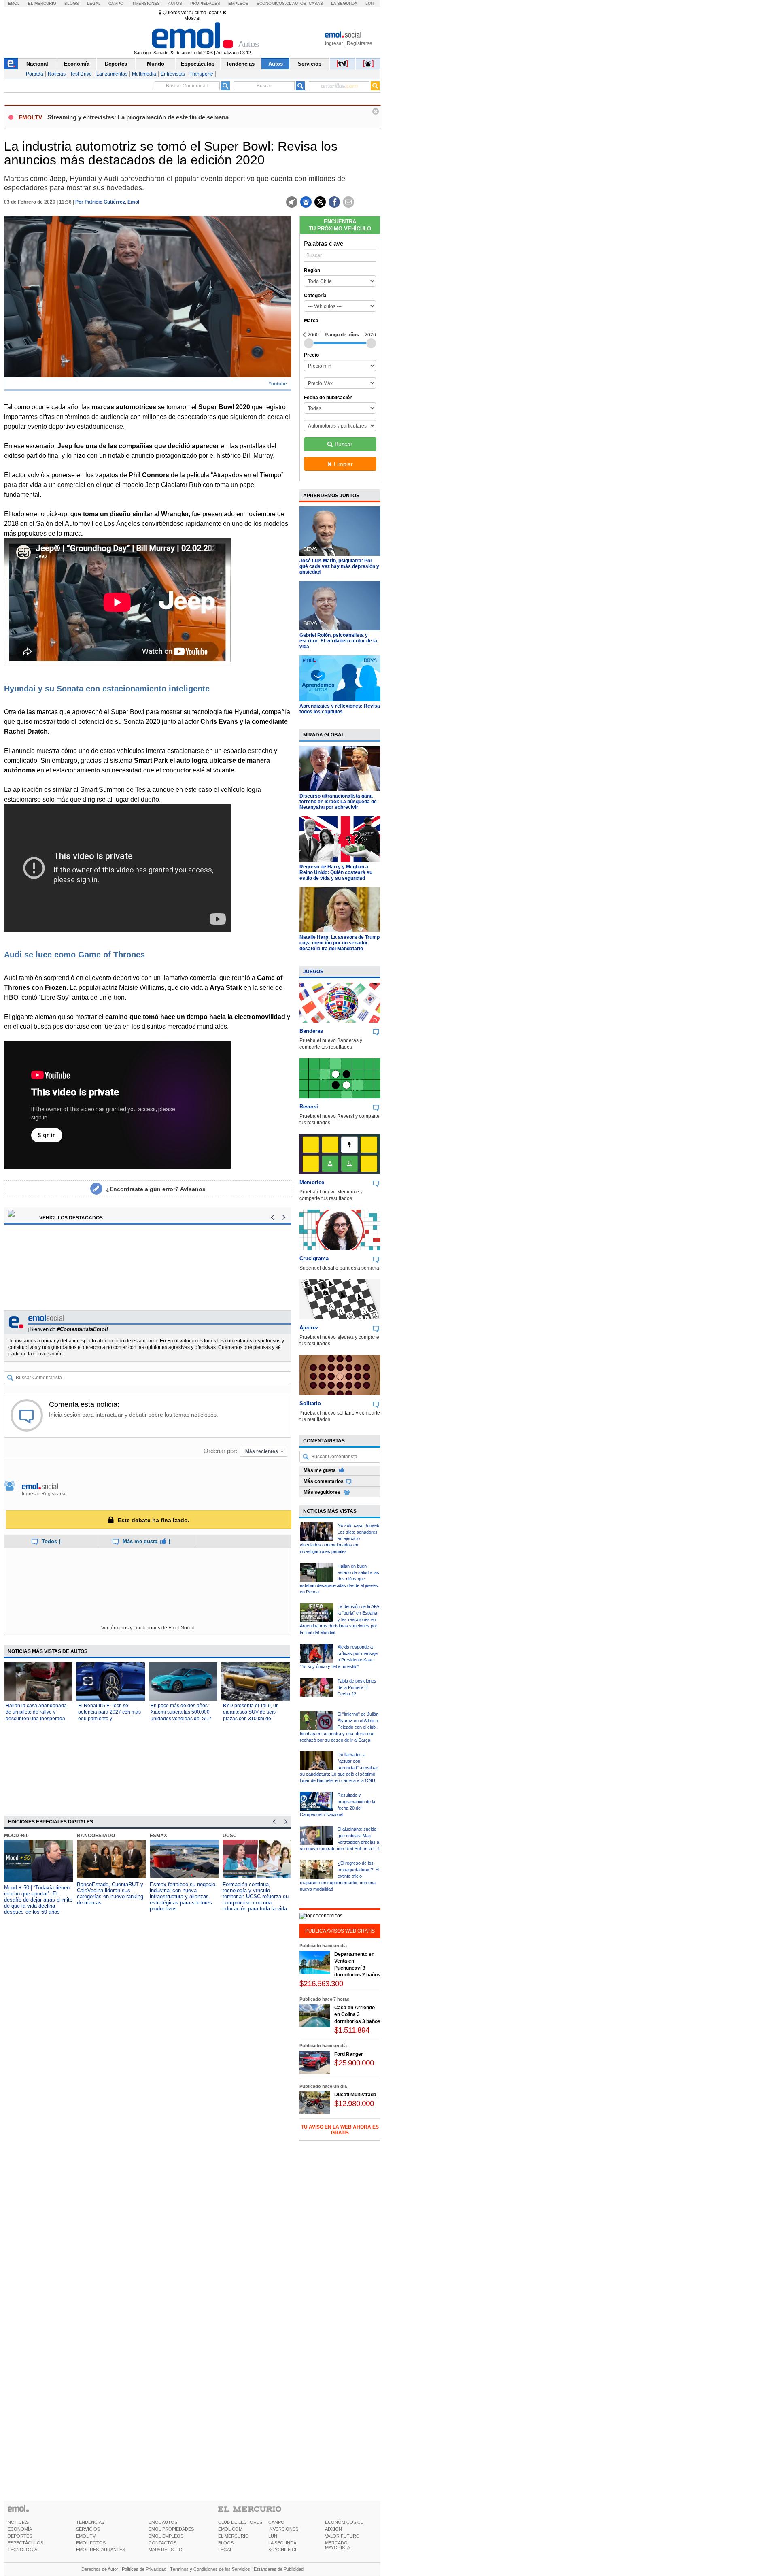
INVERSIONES (283, 2529)
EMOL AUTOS (163, 2522)
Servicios (310, 64)
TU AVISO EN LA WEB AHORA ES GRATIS (340, 2130)
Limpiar (343, 464)
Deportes (116, 64)
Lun (369, 3)
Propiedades (205, 3)
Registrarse (360, 43)
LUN (273, 2536)
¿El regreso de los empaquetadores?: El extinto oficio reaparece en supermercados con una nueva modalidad (340, 1876)
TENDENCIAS (90, 2522)
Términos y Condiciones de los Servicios (210, 2569)
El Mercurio (42, 3)
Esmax (158, 1836)
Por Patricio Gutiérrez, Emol (107, 202)
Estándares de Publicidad (279, 2569)
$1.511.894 (352, 2030)
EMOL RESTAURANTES (101, 2550)
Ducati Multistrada (355, 2095)
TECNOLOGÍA (22, 2550)
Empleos (238, 3)
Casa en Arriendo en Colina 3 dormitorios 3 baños (357, 2014)
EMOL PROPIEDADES (171, 2529)
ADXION (333, 2529)
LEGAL (225, 2550)
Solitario (310, 1403)
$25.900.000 (354, 2063)
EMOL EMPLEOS (166, 2536)
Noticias (57, 74)
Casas (316, 3)
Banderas (311, 1031)
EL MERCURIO (234, 2536)
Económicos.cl (274, 3)
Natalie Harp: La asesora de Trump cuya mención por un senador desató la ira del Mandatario (340, 943)
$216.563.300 (321, 1984)
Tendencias (240, 64)
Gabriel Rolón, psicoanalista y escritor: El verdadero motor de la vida (338, 641)
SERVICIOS (88, 2529)
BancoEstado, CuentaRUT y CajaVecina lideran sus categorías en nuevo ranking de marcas (110, 1893)
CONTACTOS (162, 2543)
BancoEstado (96, 1836)
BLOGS (226, 2543)
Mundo (156, 64)
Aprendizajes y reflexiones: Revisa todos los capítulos (340, 709)
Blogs (72, 3)
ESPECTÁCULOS (25, 2543)
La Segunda (344, 3)
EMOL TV (86, 2536)
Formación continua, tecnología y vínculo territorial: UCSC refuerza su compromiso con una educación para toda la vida (256, 1896)
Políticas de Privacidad (144, 2569)
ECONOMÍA (20, 2529)
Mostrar (192, 18)
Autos (175, 3)
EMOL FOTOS (91, 2543)
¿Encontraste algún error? (156, 1189)
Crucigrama (314, 1258)
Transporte (201, 74)
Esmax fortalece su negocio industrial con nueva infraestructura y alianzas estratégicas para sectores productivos (183, 1896)
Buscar (344, 444)
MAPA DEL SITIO (166, 2550)
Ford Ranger (349, 2054)
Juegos (313, 972)
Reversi (309, 1107)
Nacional (37, 64)
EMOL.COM (230, 2529)
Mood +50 (16, 1836)
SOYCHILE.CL (283, 2550)
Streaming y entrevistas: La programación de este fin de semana (138, 117)
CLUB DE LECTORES (240, 2522)
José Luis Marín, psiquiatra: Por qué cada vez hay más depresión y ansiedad (339, 566)
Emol (14, 3)
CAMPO (276, 2522)
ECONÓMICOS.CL (344, 2522)
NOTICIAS (18, 2522)
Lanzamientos (112, 74)
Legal (94, 3)
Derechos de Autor (100, 2569)
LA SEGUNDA (282, 2543)
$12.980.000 (354, 2103)
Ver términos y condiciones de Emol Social (148, 1628)
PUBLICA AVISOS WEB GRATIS (340, 1931)
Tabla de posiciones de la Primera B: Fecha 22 (357, 1687)
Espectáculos (198, 64)
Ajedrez (309, 1328)
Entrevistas (173, 74)
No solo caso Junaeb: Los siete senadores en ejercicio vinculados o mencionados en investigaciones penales (340, 1538)
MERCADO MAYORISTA (338, 2545)
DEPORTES (20, 2536)
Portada (35, 74)
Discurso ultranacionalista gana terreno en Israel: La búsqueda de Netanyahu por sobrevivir (338, 802)
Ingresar (334, 43)
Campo (116, 3)
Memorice (312, 1182)
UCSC (230, 1836)
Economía (77, 64)
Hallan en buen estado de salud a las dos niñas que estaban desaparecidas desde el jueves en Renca (340, 1579)
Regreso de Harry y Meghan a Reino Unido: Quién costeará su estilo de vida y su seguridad (336, 872)
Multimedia (144, 74)
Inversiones (146, 3)
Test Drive (81, 74)
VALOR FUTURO (342, 2536)
